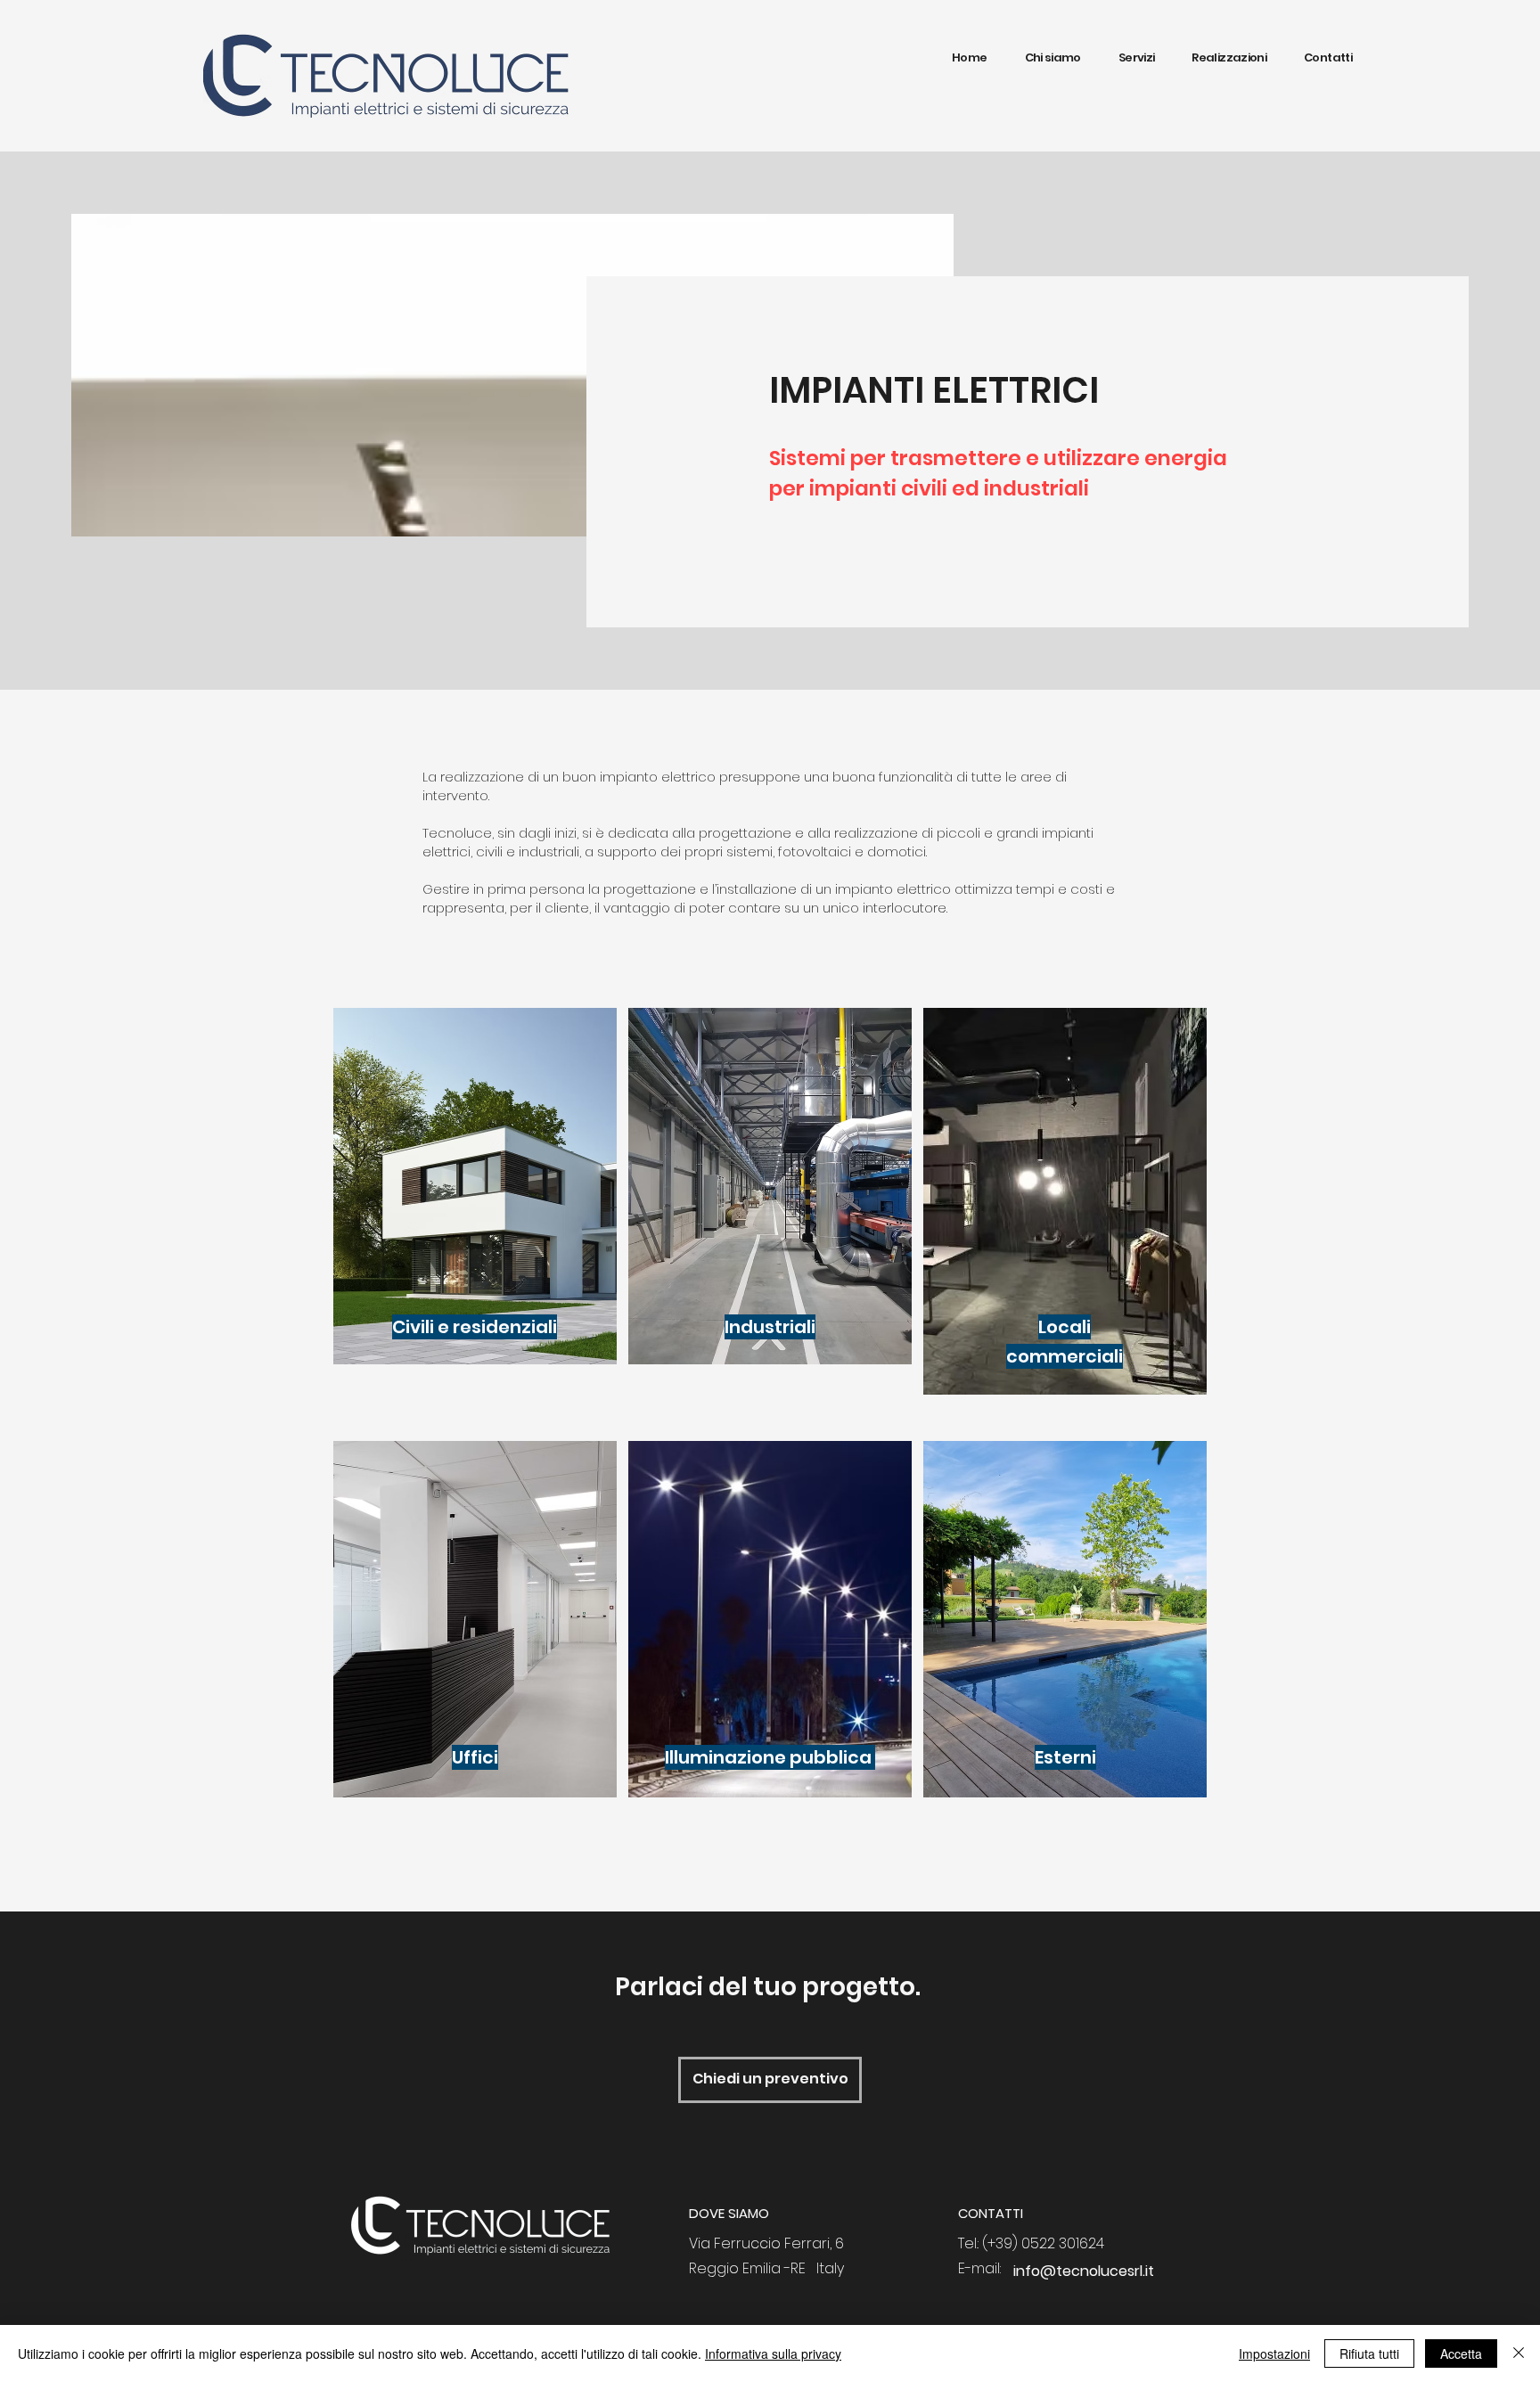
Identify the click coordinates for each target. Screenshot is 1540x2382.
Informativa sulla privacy (773, 2353)
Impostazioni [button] (1274, 2353)
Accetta (1461, 2353)
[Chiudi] (1519, 2353)
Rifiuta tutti (1369, 2353)
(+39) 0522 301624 (1043, 2243)
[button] (1137, 58)
